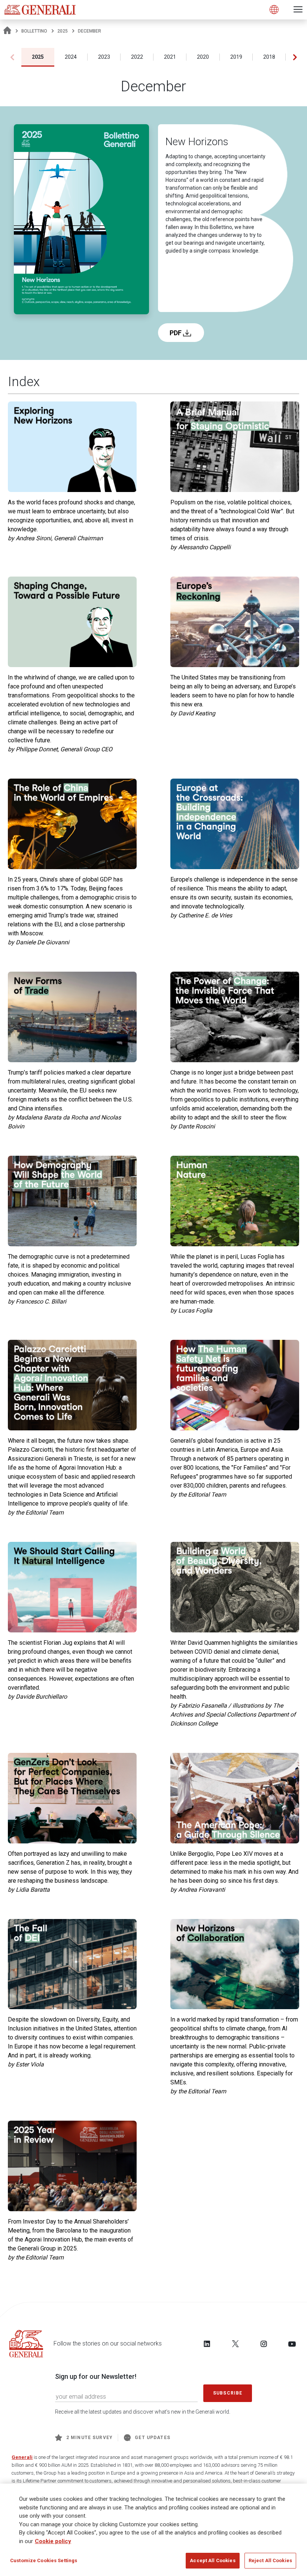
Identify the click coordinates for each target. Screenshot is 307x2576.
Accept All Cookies (212, 2560)
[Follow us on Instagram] (264, 2344)
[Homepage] (7, 31)
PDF (176, 333)
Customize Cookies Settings (44, 2560)
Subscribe (228, 2393)
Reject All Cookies (270, 2560)
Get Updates (153, 2438)
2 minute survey (89, 2438)
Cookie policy (53, 2541)
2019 (236, 57)
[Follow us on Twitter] (235, 2344)
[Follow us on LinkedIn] (207, 2344)
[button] (295, 57)
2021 (170, 57)
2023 (104, 57)
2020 (203, 57)
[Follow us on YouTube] (292, 2344)
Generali (22, 2457)
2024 (71, 57)
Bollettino (34, 31)
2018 (269, 57)
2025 (63, 31)
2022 (137, 57)
